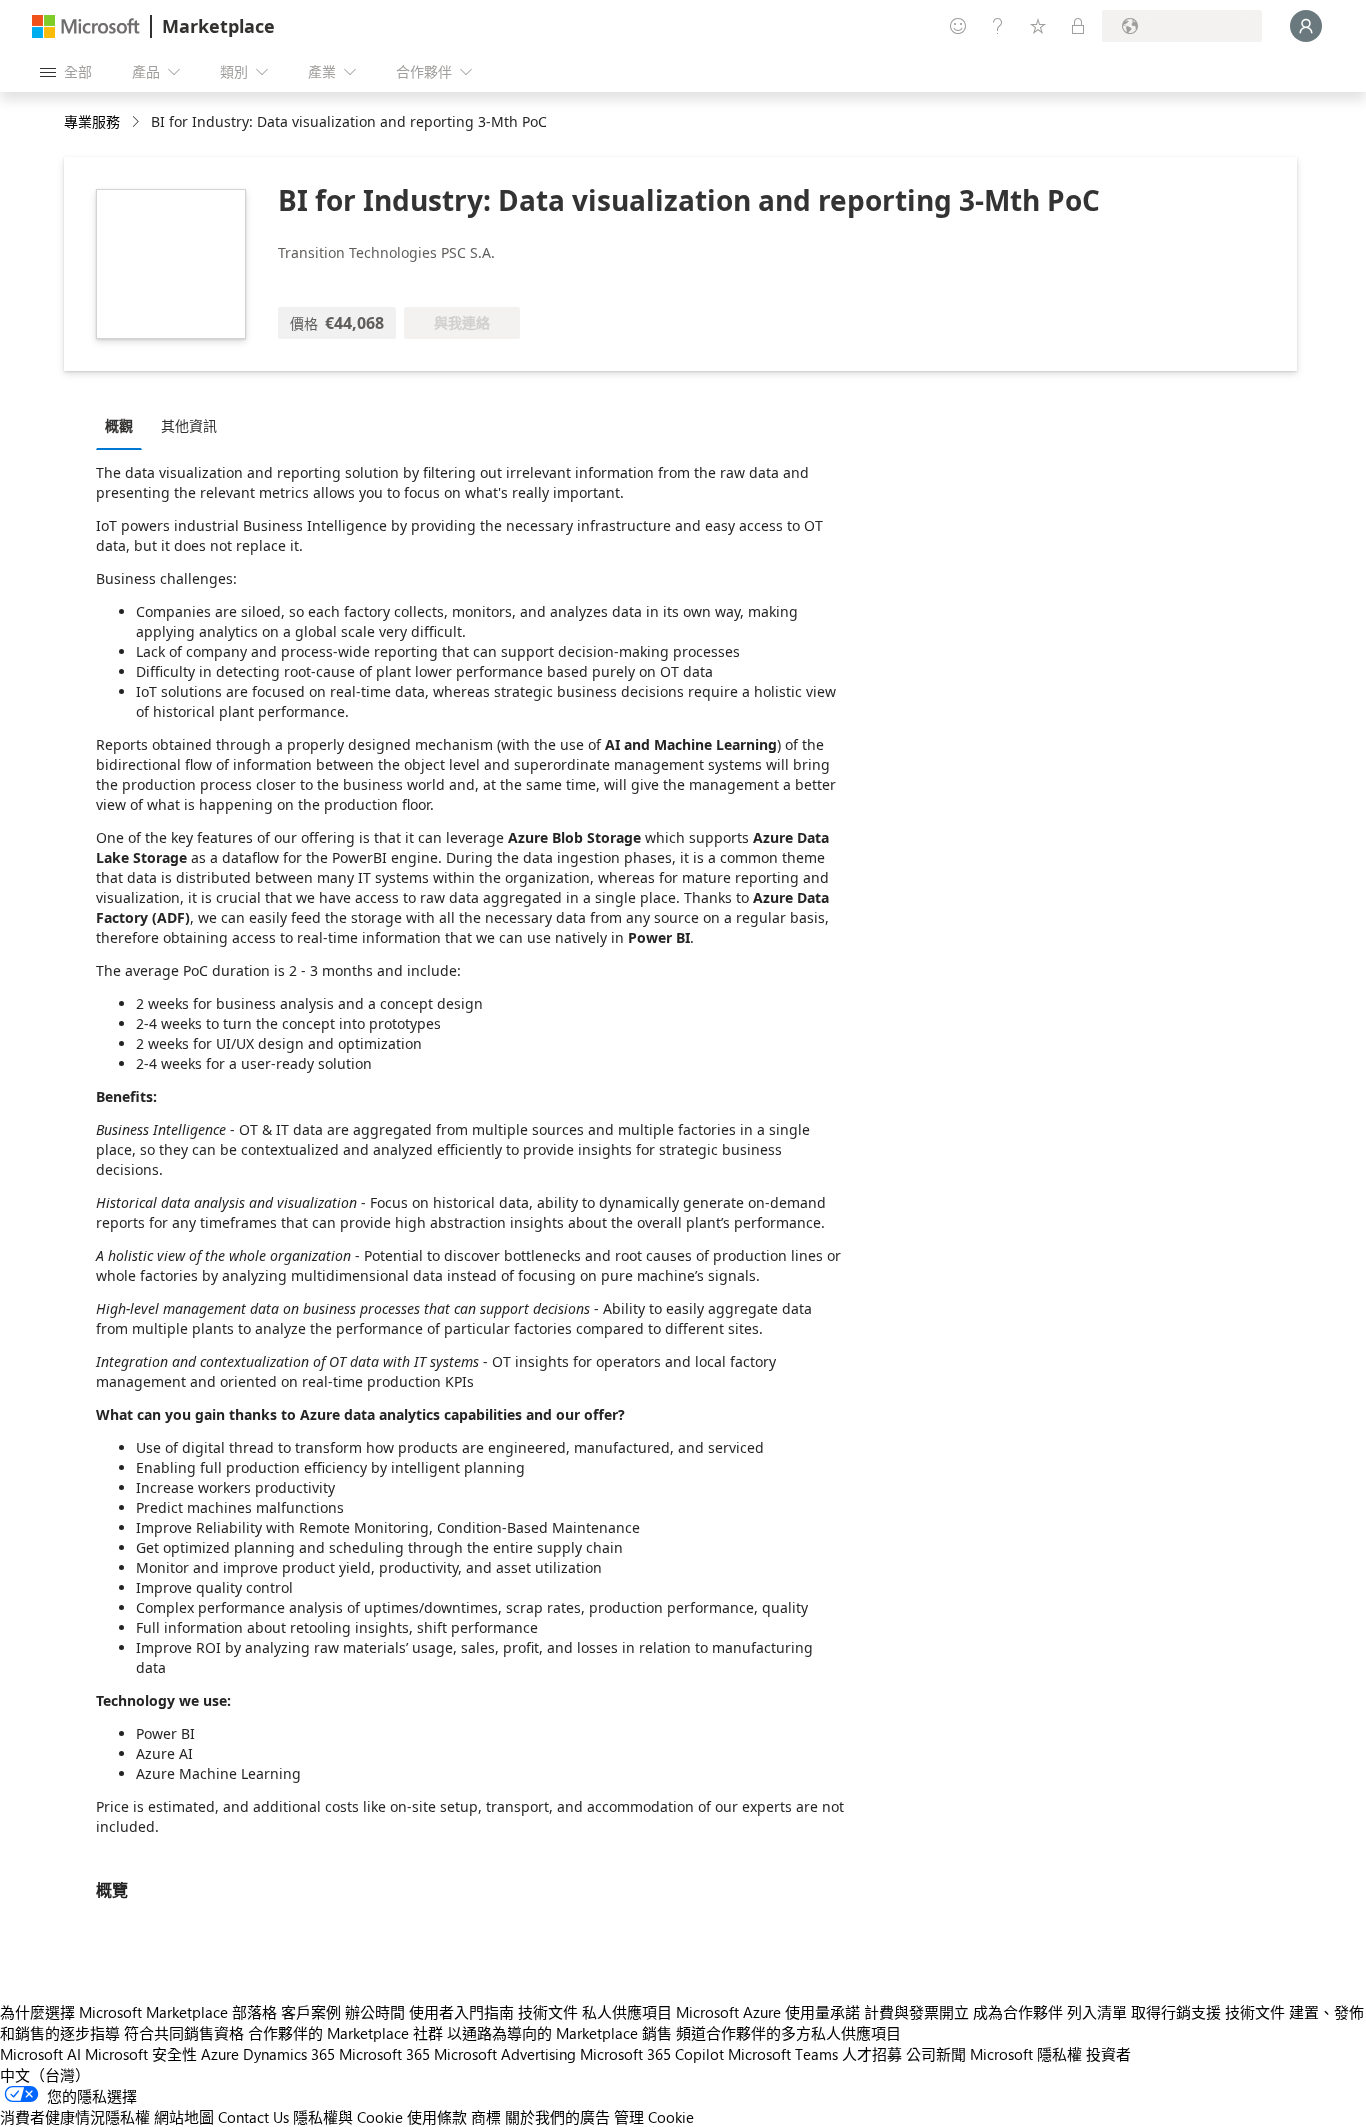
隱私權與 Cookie (348, 2117)
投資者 (1108, 2054)
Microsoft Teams (783, 2054)
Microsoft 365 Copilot (652, 2054)
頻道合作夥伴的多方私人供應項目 (788, 2033)
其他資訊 (189, 425)
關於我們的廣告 (557, 2117)
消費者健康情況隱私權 (75, 2117)
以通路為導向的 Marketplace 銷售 (559, 2033)
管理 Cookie (654, 2117)
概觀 (119, 425)
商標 (486, 2117)
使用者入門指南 (461, 2012)
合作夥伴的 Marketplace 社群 (345, 2033)
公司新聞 (936, 2054)
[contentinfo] (137, 122)
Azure (220, 2054)
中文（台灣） (45, 2075)
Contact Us (253, 2117)
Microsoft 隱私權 (1026, 2054)
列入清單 (1097, 2012)
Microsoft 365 (384, 2054)
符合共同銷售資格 (184, 2033)
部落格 (254, 2012)
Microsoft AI (40, 2054)
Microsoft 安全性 (141, 2054)
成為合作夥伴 (1018, 2012)
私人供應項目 (627, 2012)
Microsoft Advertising (505, 2054)
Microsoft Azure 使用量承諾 (768, 2012)
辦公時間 (375, 2012)
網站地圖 (184, 2117)
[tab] (124, 425)
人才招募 (872, 2054)
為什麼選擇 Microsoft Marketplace (114, 2012)
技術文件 (548, 2012)
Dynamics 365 (289, 2054)
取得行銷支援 (1176, 2012)
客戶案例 (311, 2012)
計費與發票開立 (916, 2012)
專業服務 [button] (92, 121)
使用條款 (437, 2117)
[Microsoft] (86, 26)
